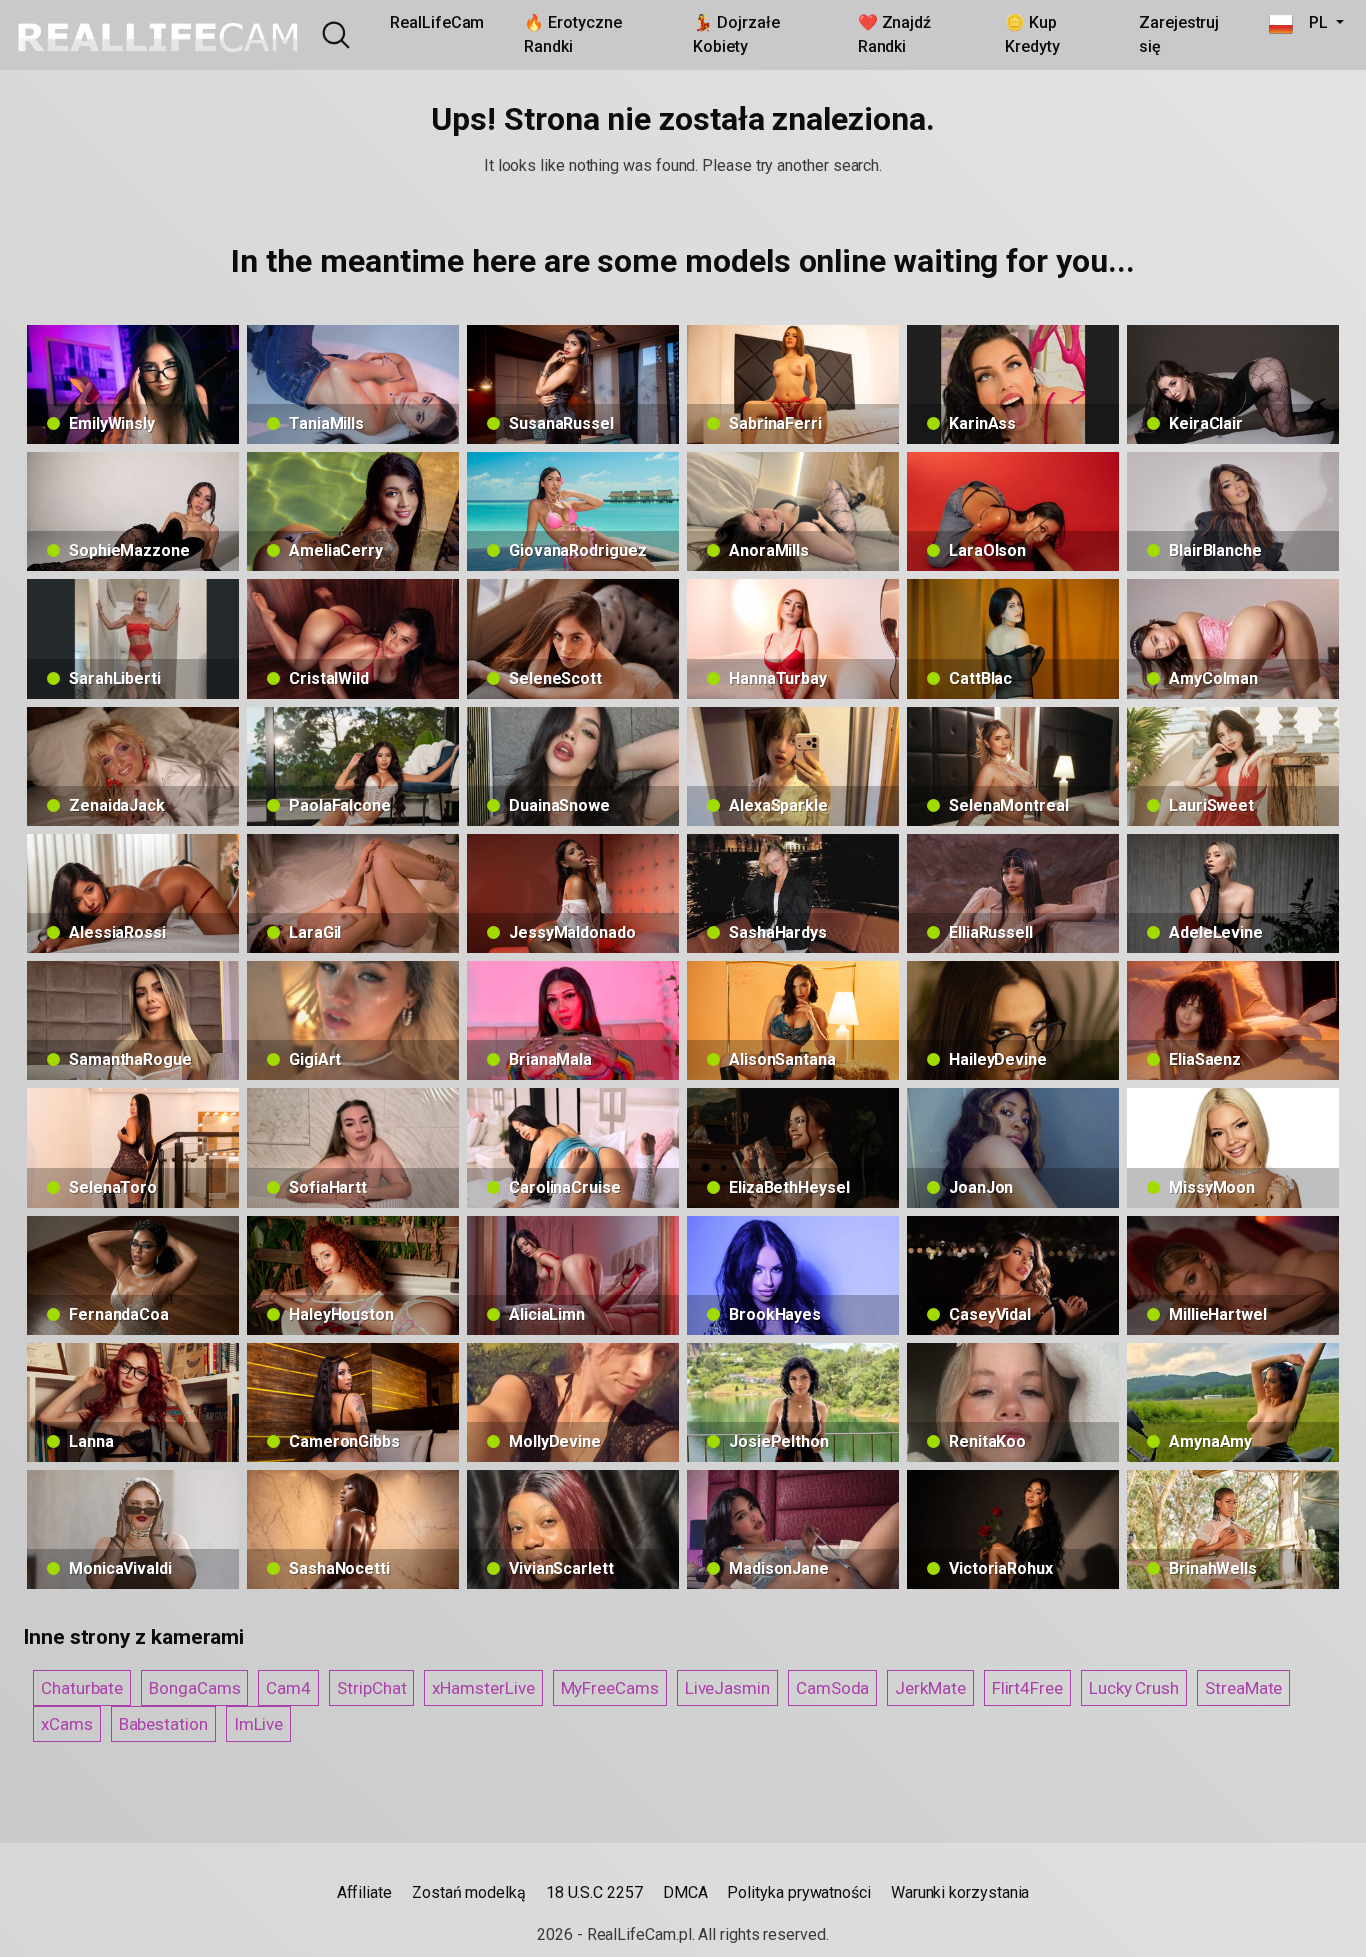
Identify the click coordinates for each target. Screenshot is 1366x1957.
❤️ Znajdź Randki (894, 34)
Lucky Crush (1134, 1688)
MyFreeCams (610, 1688)
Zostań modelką (469, 1892)
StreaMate (1243, 1688)
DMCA (685, 1892)
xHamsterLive (483, 1688)
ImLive (259, 1724)
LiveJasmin (727, 1688)
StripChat (371, 1688)
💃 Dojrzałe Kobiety (736, 34)
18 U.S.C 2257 (594, 1892)
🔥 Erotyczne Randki (572, 34)
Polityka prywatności (798, 1892)
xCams (67, 1724)
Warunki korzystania (960, 1892)
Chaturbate (82, 1688)
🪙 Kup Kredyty (1032, 34)
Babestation (163, 1724)
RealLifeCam (437, 22)
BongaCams (194, 1688)
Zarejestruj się (1179, 34)
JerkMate (930, 1688)
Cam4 (288, 1688)
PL (1312, 22)
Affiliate (364, 1892)
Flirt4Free (1027, 1688)
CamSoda (832, 1688)
